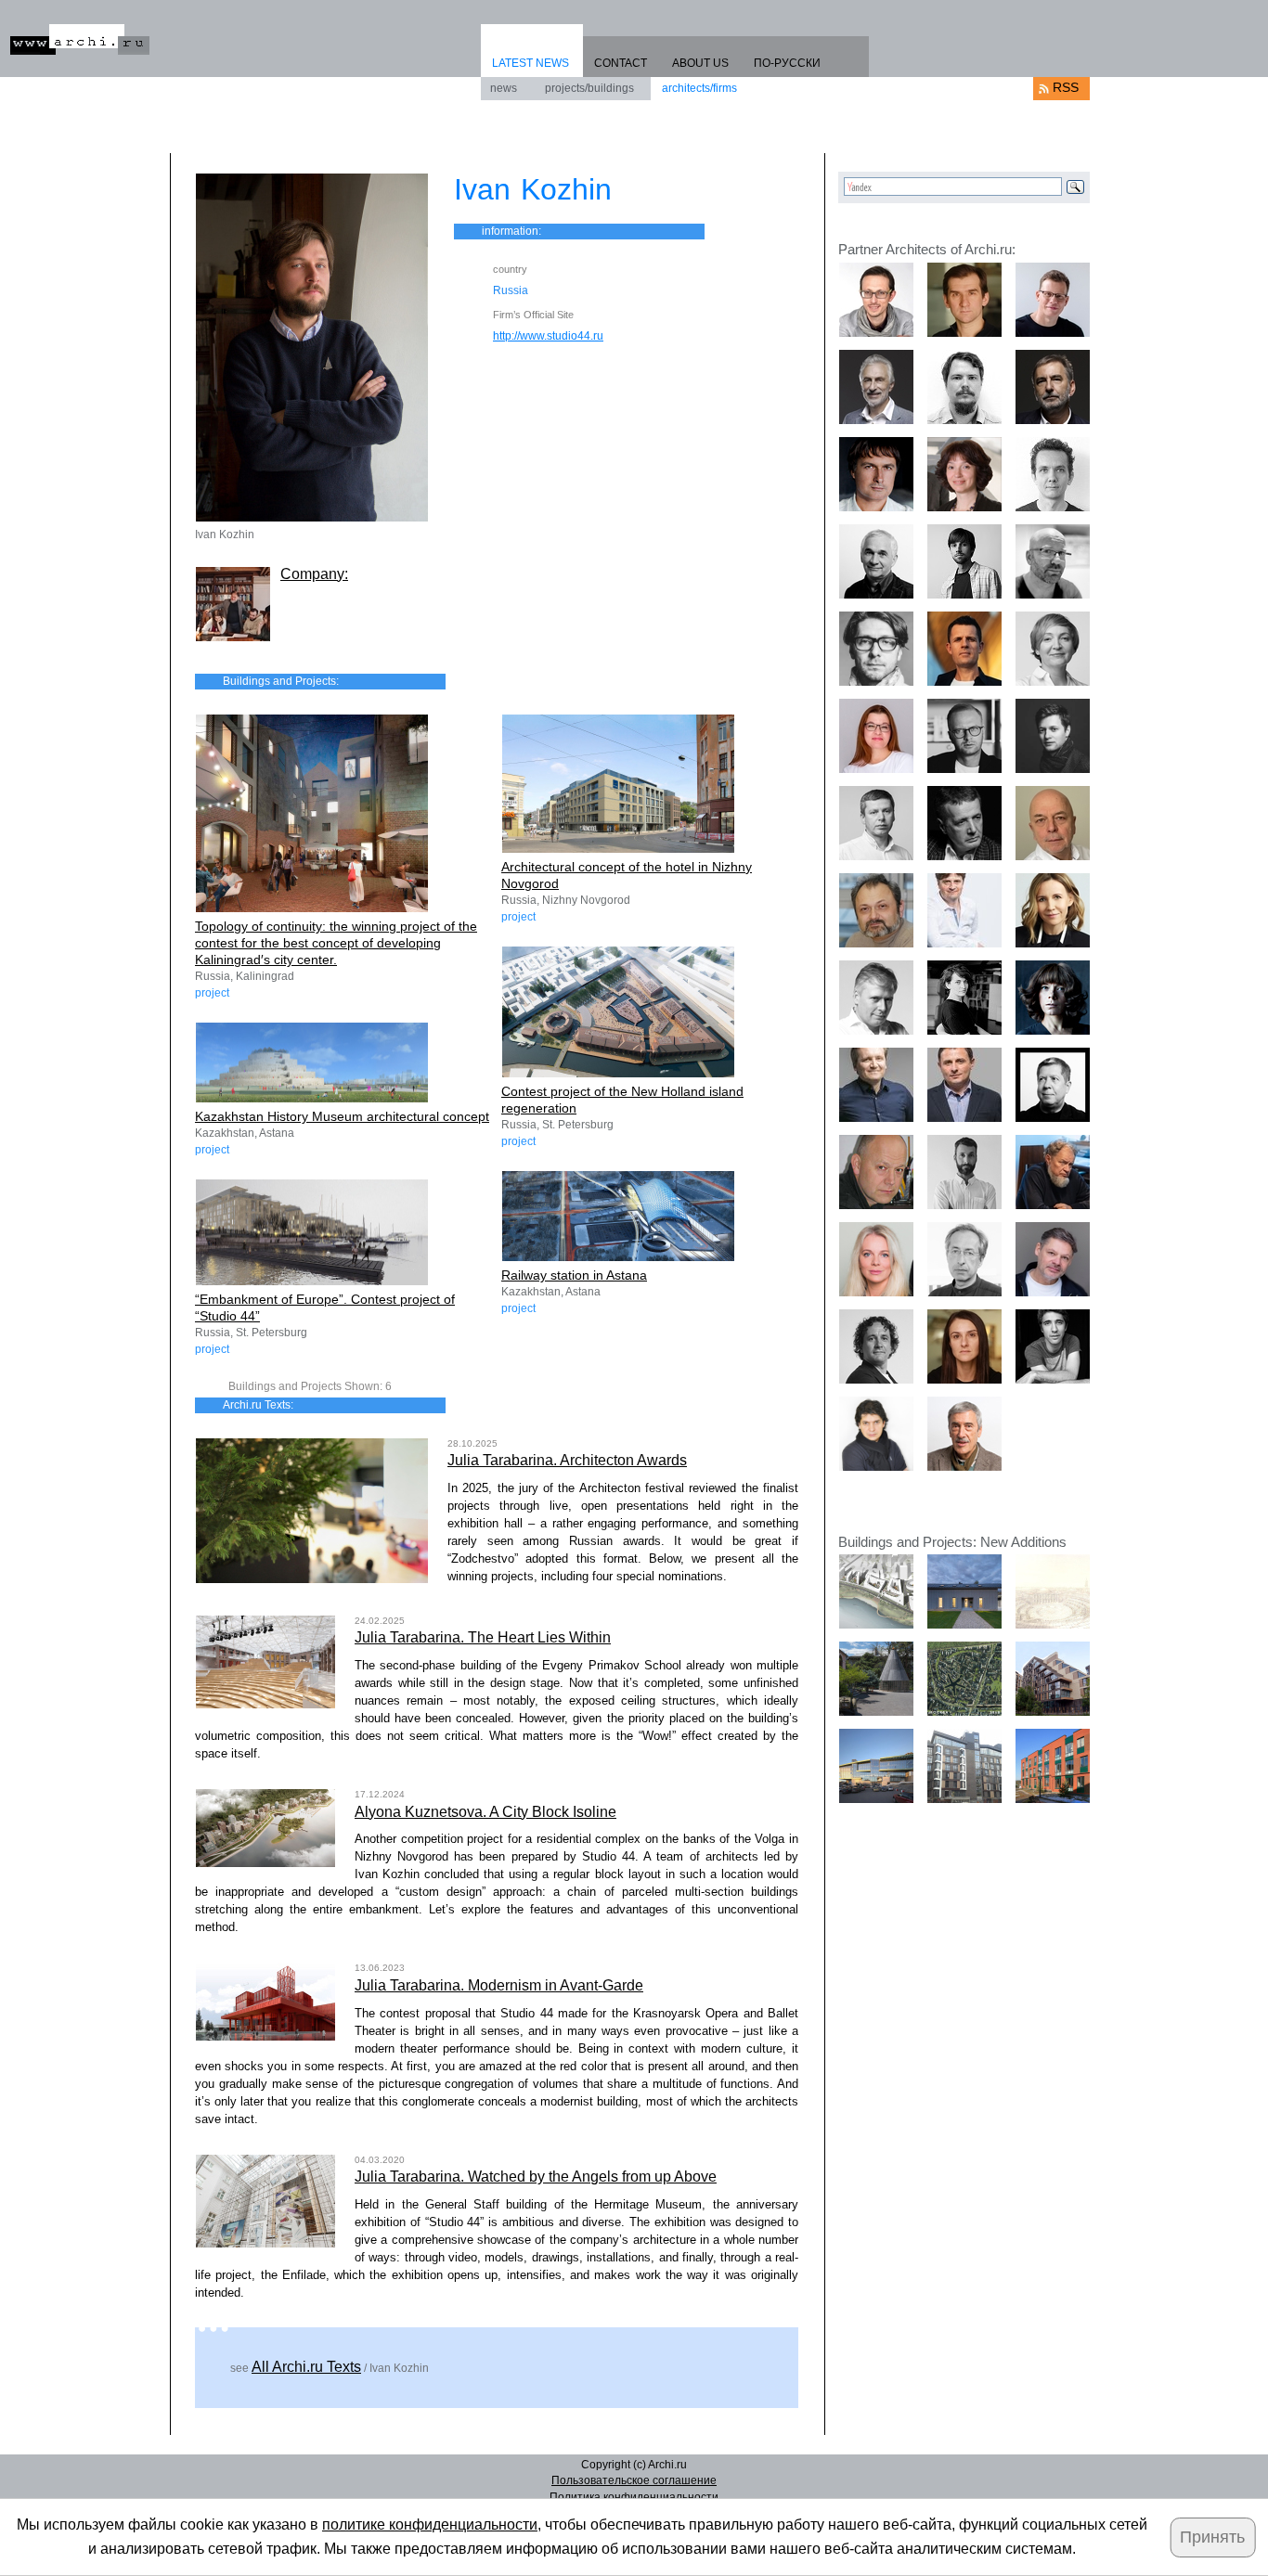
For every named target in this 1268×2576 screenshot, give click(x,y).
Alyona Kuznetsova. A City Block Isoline (485, 1812)
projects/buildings (589, 88)
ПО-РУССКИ (787, 63)
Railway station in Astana (574, 1275)
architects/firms (699, 88)
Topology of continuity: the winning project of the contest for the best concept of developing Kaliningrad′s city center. (336, 943)
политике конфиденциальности (430, 2524)
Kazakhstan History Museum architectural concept (342, 1116)
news (504, 88)
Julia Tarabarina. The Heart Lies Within (483, 1637)
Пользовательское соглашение (634, 2480)
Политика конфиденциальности (634, 2497)
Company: (314, 574)
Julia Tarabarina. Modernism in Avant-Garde (499, 1985)
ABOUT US (700, 63)
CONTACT (621, 63)
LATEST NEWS (530, 63)
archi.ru (80, 39)
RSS (1066, 87)
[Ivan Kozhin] (312, 348)
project (212, 993)
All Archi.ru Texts (306, 2367)
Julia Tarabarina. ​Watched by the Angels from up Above (536, 2177)
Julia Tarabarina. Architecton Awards (567, 1460)
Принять (1212, 2537)
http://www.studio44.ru (548, 336)
